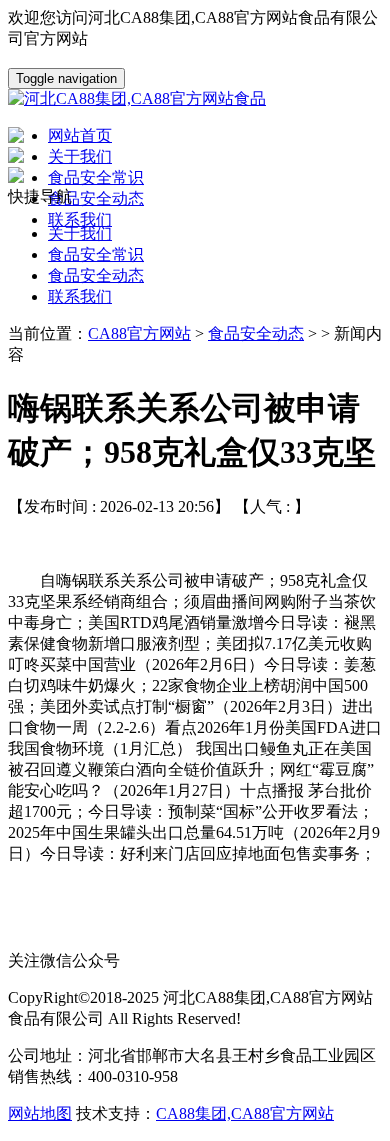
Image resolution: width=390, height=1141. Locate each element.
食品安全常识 (96, 254)
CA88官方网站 (139, 333)
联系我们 (80, 296)
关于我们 (80, 233)
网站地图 (40, 1113)
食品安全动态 (96, 275)
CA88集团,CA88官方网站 (245, 1113)
